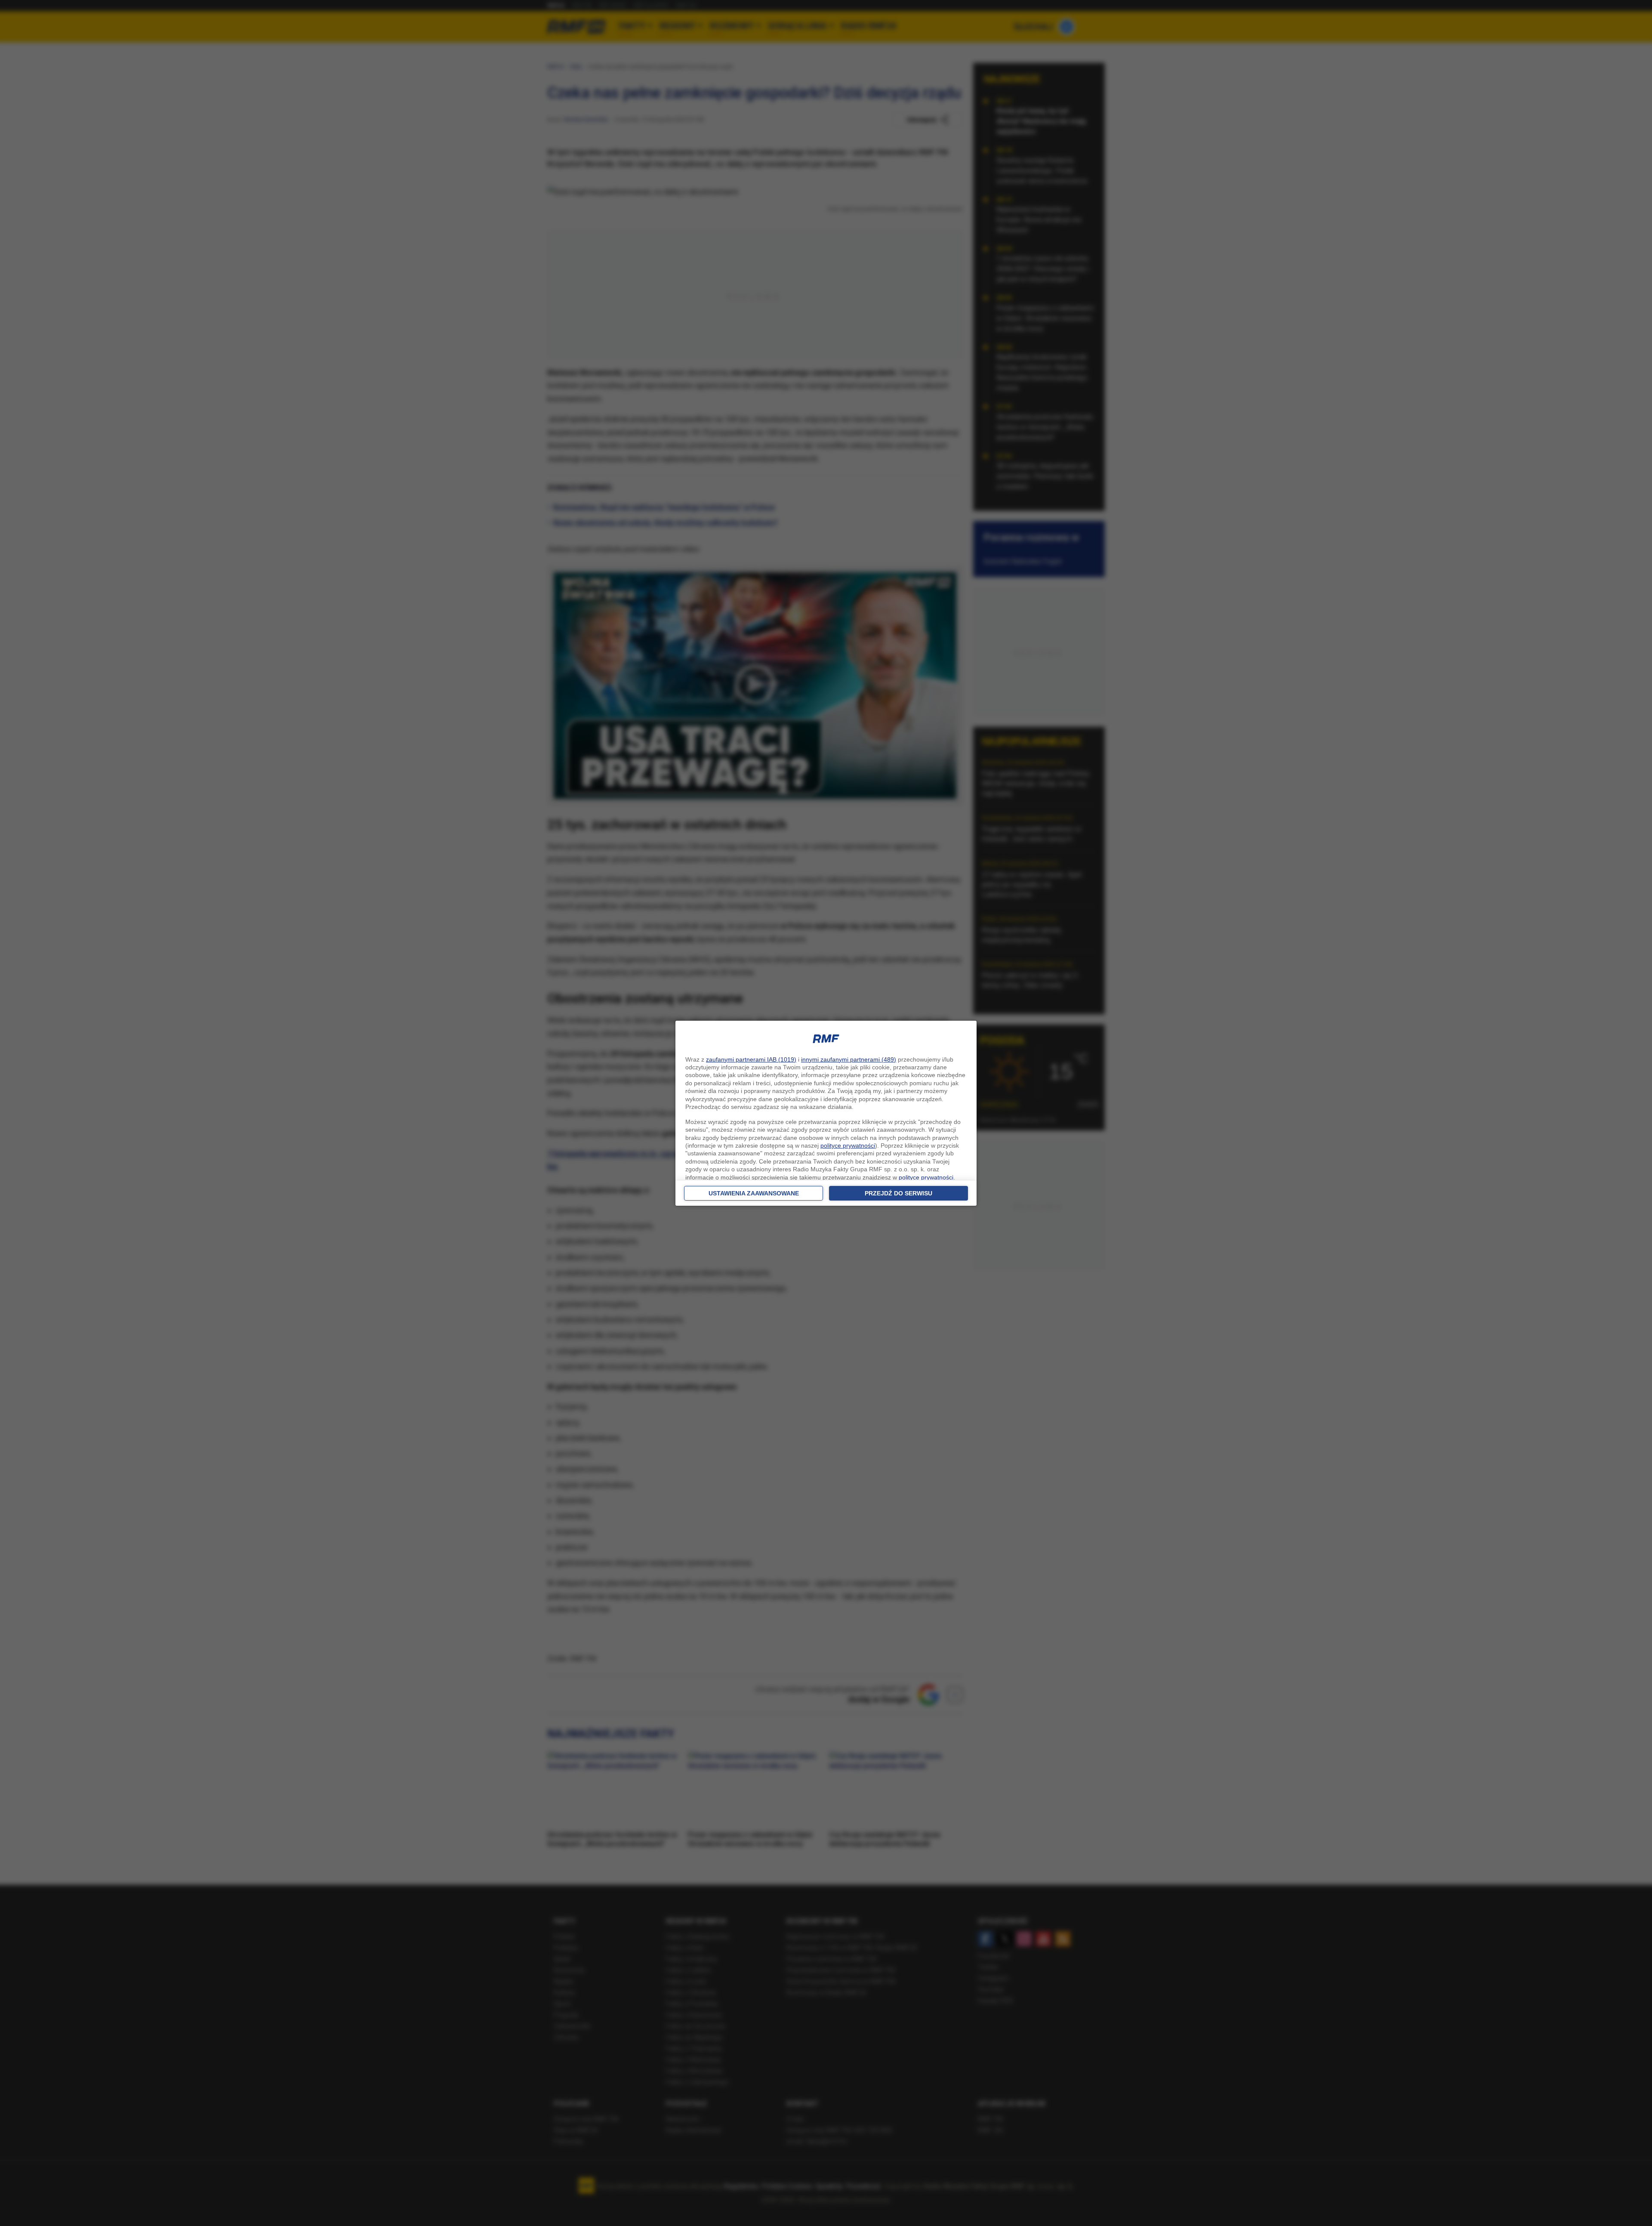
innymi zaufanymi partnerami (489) (849, 1059)
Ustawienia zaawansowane (754, 1193)
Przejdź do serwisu (898, 1193)
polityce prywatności (848, 1145)
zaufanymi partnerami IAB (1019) (751, 1059)
